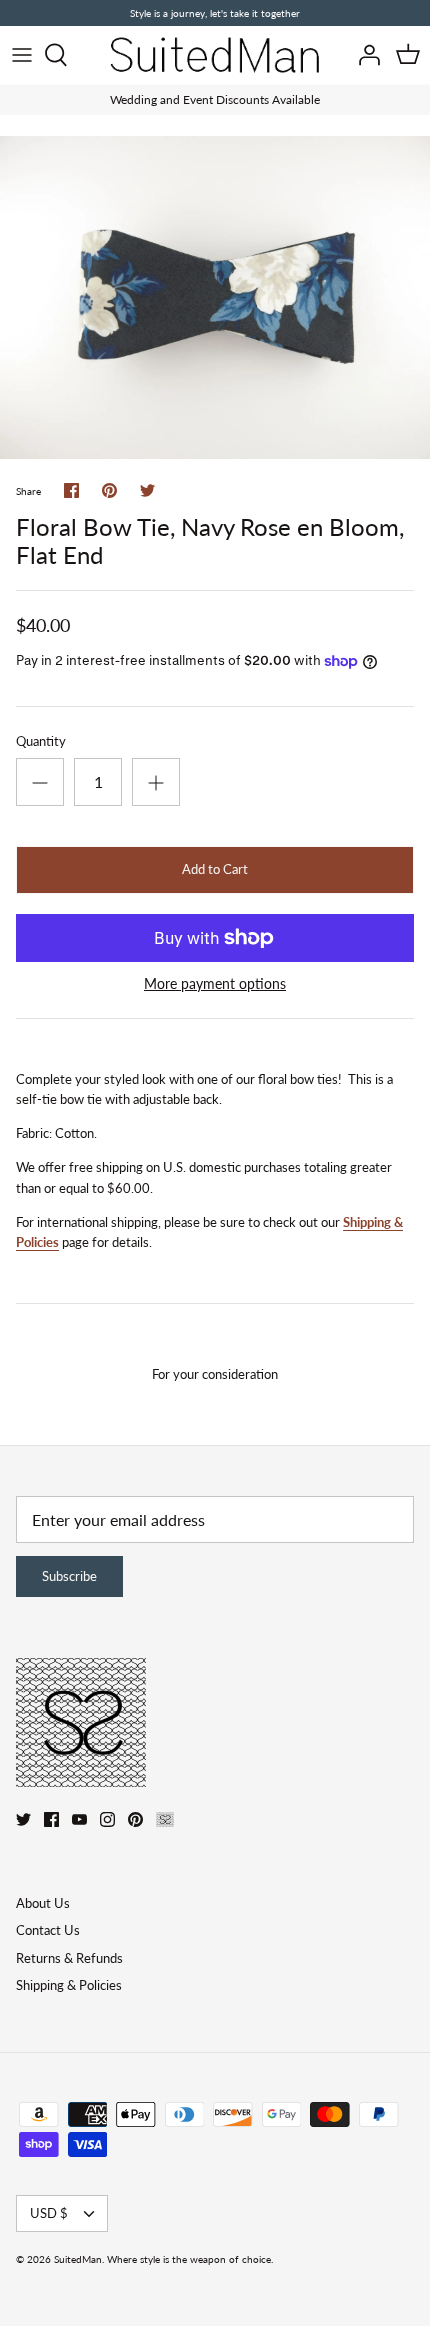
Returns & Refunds (69, 1958)
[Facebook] (51, 1819)
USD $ (49, 2213)
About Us (43, 1903)
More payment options (215, 984)
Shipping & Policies (69, 1985)
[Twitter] (23, 1819)
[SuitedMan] (215, 55)
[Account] (364, 55)
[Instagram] (107, 1819)
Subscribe (69, 1576)
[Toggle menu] (22, 55)
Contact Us (48, 1930)
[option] (215, 297)
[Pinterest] (135, 1819)
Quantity (41, 741)
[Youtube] (79, 1819)
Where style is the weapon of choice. (190, 2259)
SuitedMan (78, 2259)
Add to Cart (215, 869)
